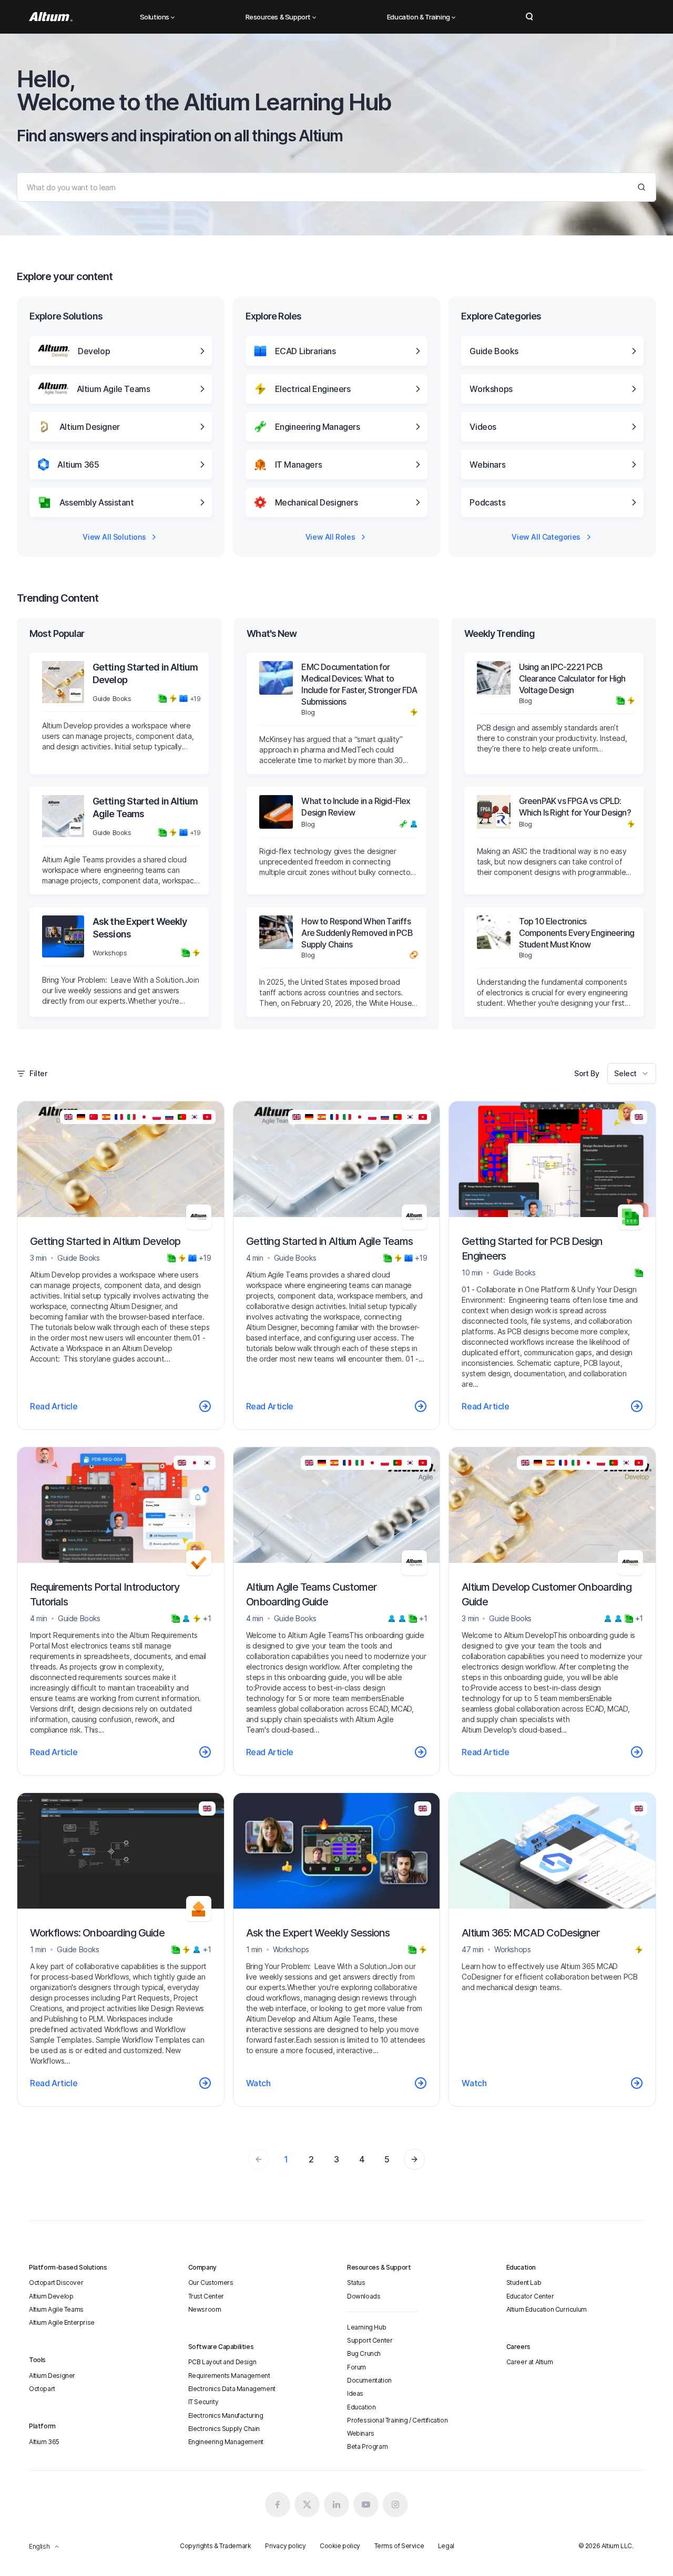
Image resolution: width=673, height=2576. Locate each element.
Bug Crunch (364, 2353)
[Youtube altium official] (366, 2505)
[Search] (641, 187)
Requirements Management (229, 2376)
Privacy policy (285, 2546)
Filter (38, 1073)
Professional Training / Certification (397, 2420)
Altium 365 (44, 2442)
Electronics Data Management (232, 2389)
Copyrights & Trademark (215, 2546)
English (39, 2546)
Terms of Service (399, 2546)
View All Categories (546, 537)
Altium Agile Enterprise (62, 2322)
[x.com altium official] (307, 2505)
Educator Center (530, 2296)
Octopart (42, 2389)
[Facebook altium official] (278, 2505)
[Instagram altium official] (395, 2505)
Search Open (529, 17)
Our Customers (211, 2283)
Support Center (370, 2340)
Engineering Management (226, 2442)
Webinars (361, 2433)
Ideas (355, 2393)
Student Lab (524, 2283)
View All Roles (330, 537)
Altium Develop (51, 2296)
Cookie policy (340, 2546)
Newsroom (205, 2309)
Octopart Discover (56, 2283)
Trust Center (206, 2296)
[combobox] (632, 1074)
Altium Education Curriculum (547, 2309)
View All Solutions (114, 537)
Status (356, 2283)
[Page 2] (414, 2159)
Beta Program (367, 2446)
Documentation (369, 2380)
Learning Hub (366, 2327)
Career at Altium (530, 2362)
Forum (356, 2367)
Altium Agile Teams (56, 2309)
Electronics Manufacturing (226, 2415)
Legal (446, 2546)
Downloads (364, 2296)
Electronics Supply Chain (224, 2429)
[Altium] (51, 17)
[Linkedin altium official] (336, 2505)
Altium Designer (52, 2376)
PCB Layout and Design (222, 2362)
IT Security (203, 2402)
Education (361, 2407)
